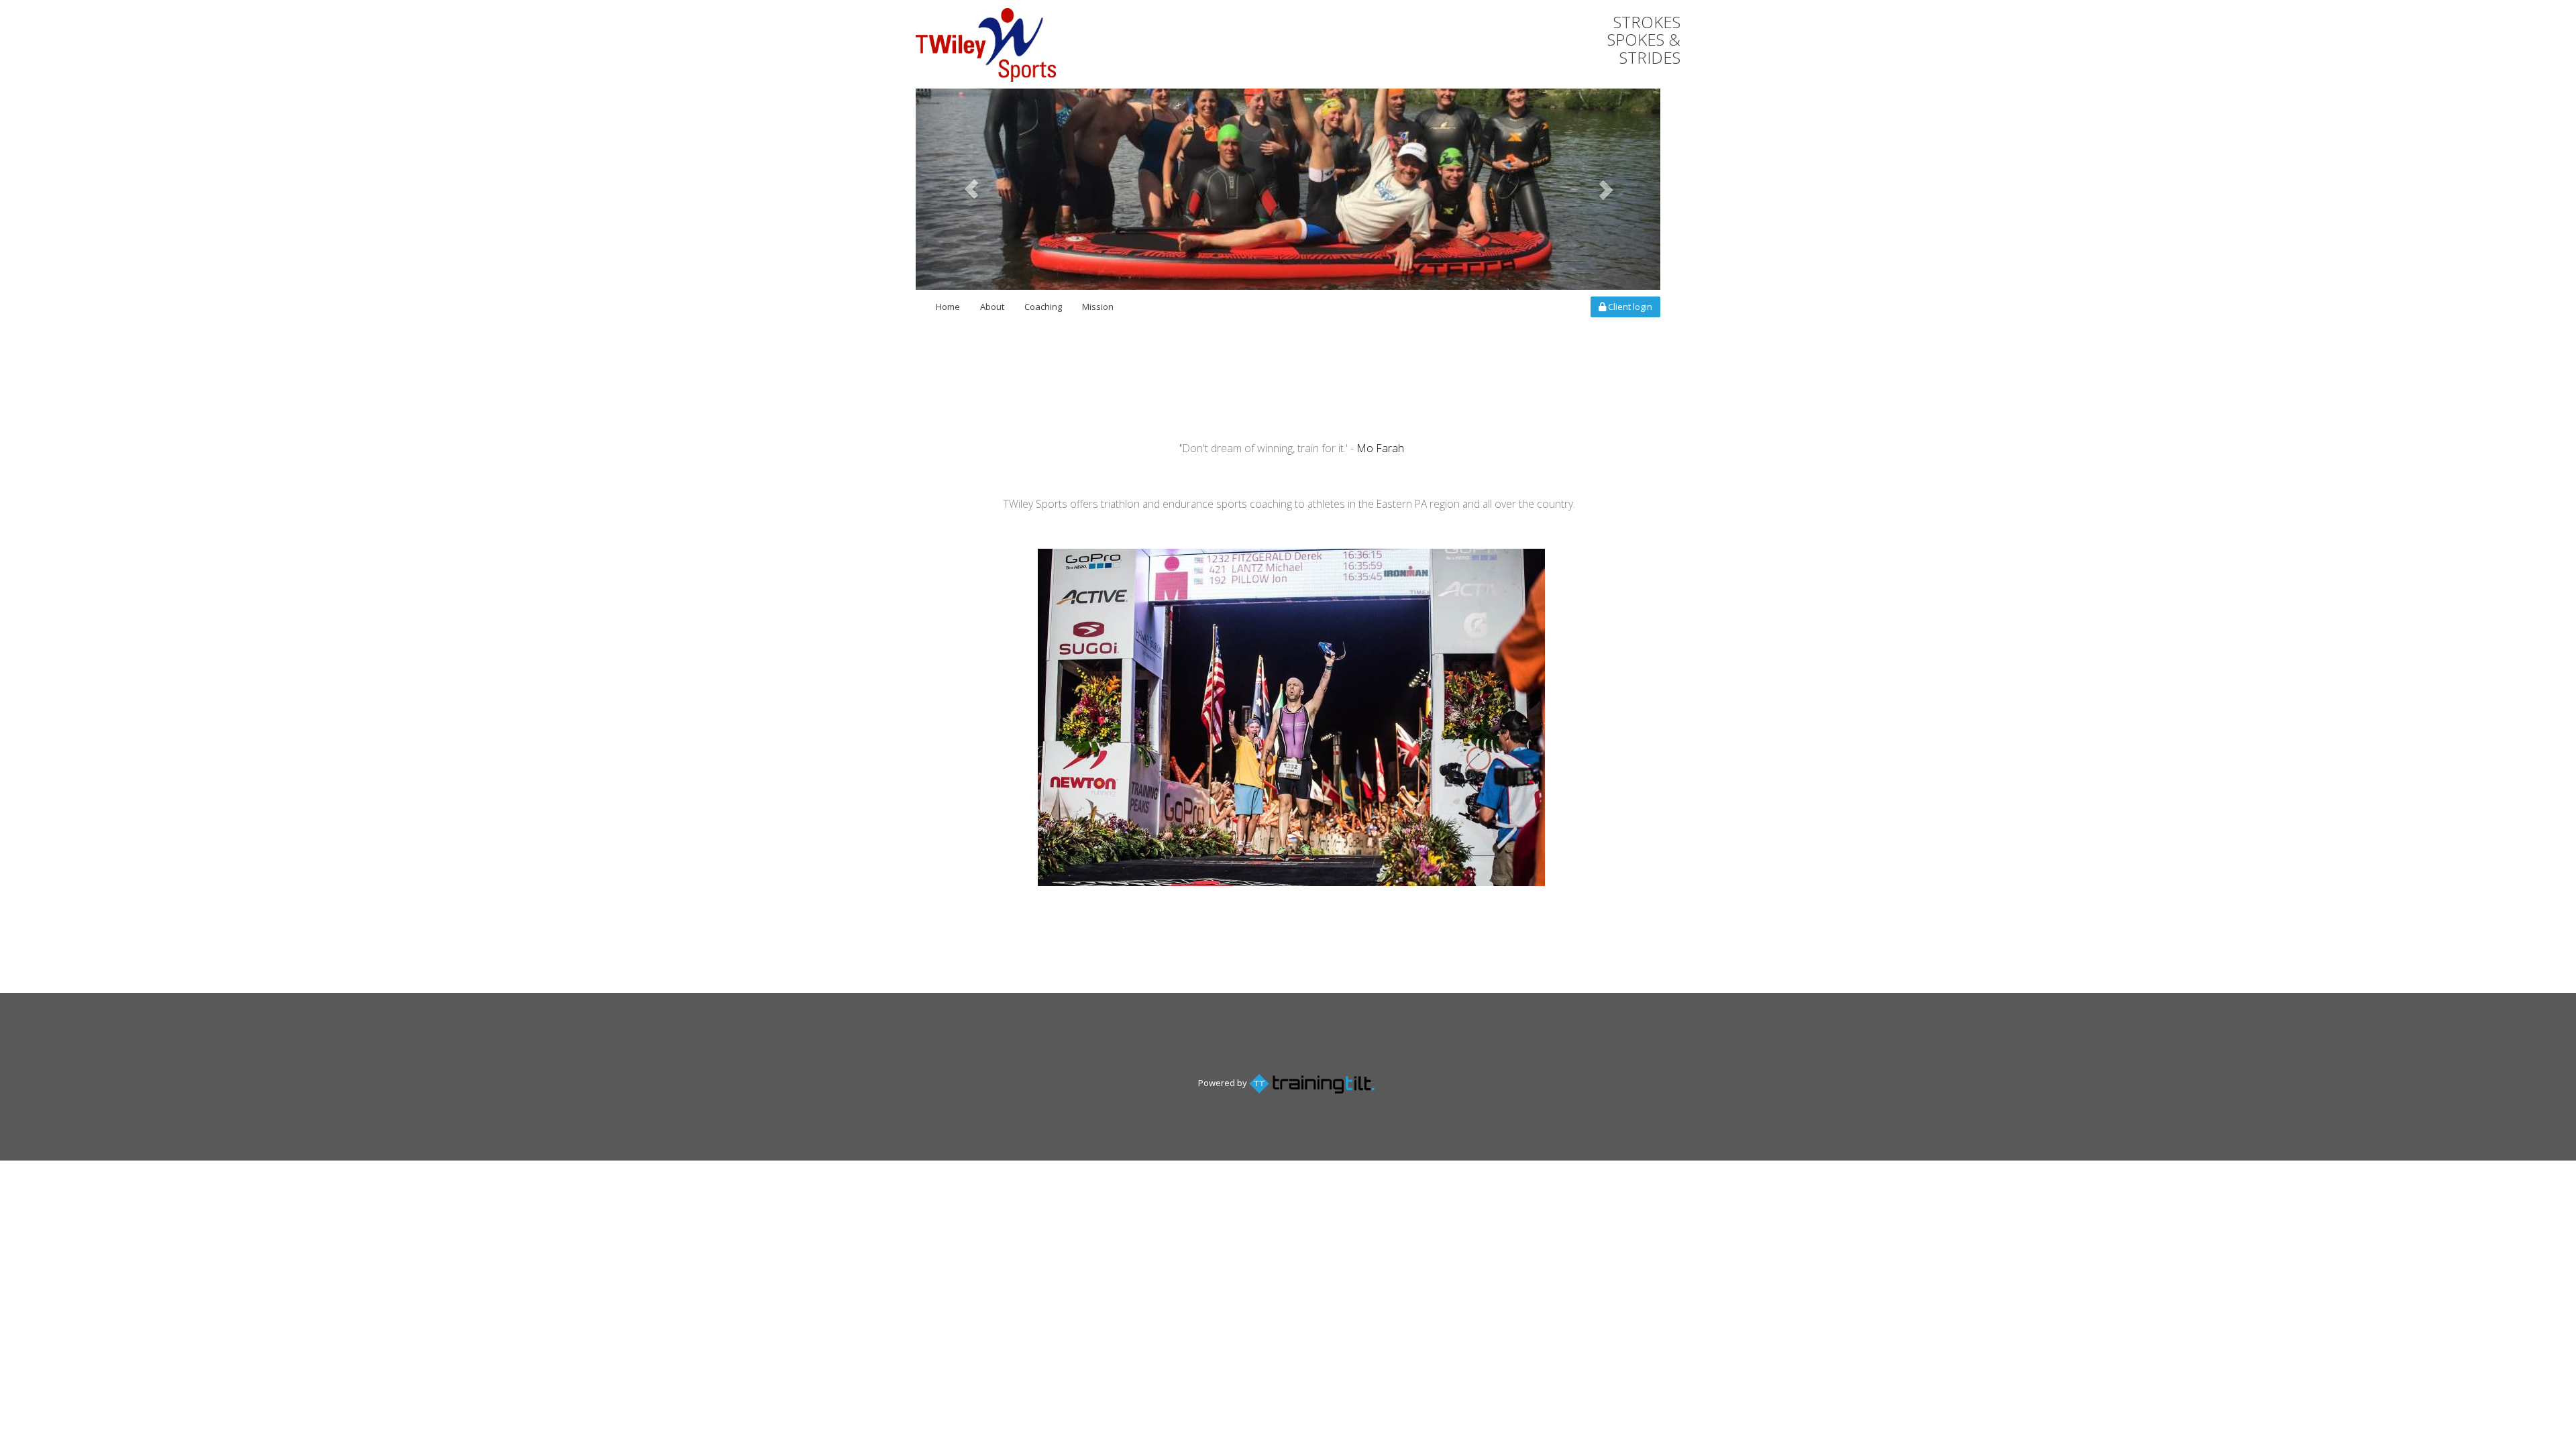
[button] (972, 189)
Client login (1629, 307)
